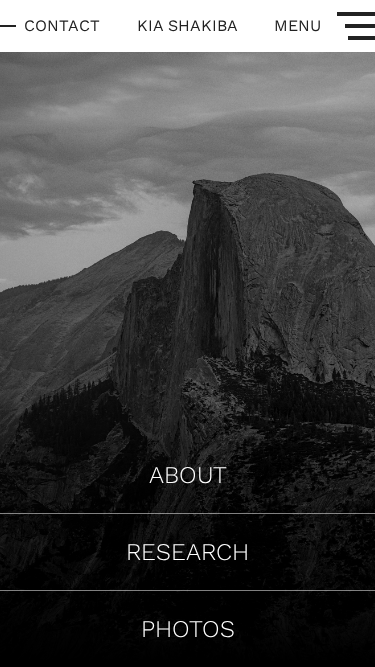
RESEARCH (187, 552)
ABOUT (188, 475)
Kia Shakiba (187, 25)
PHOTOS (188, 629)
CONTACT (62, 25)
